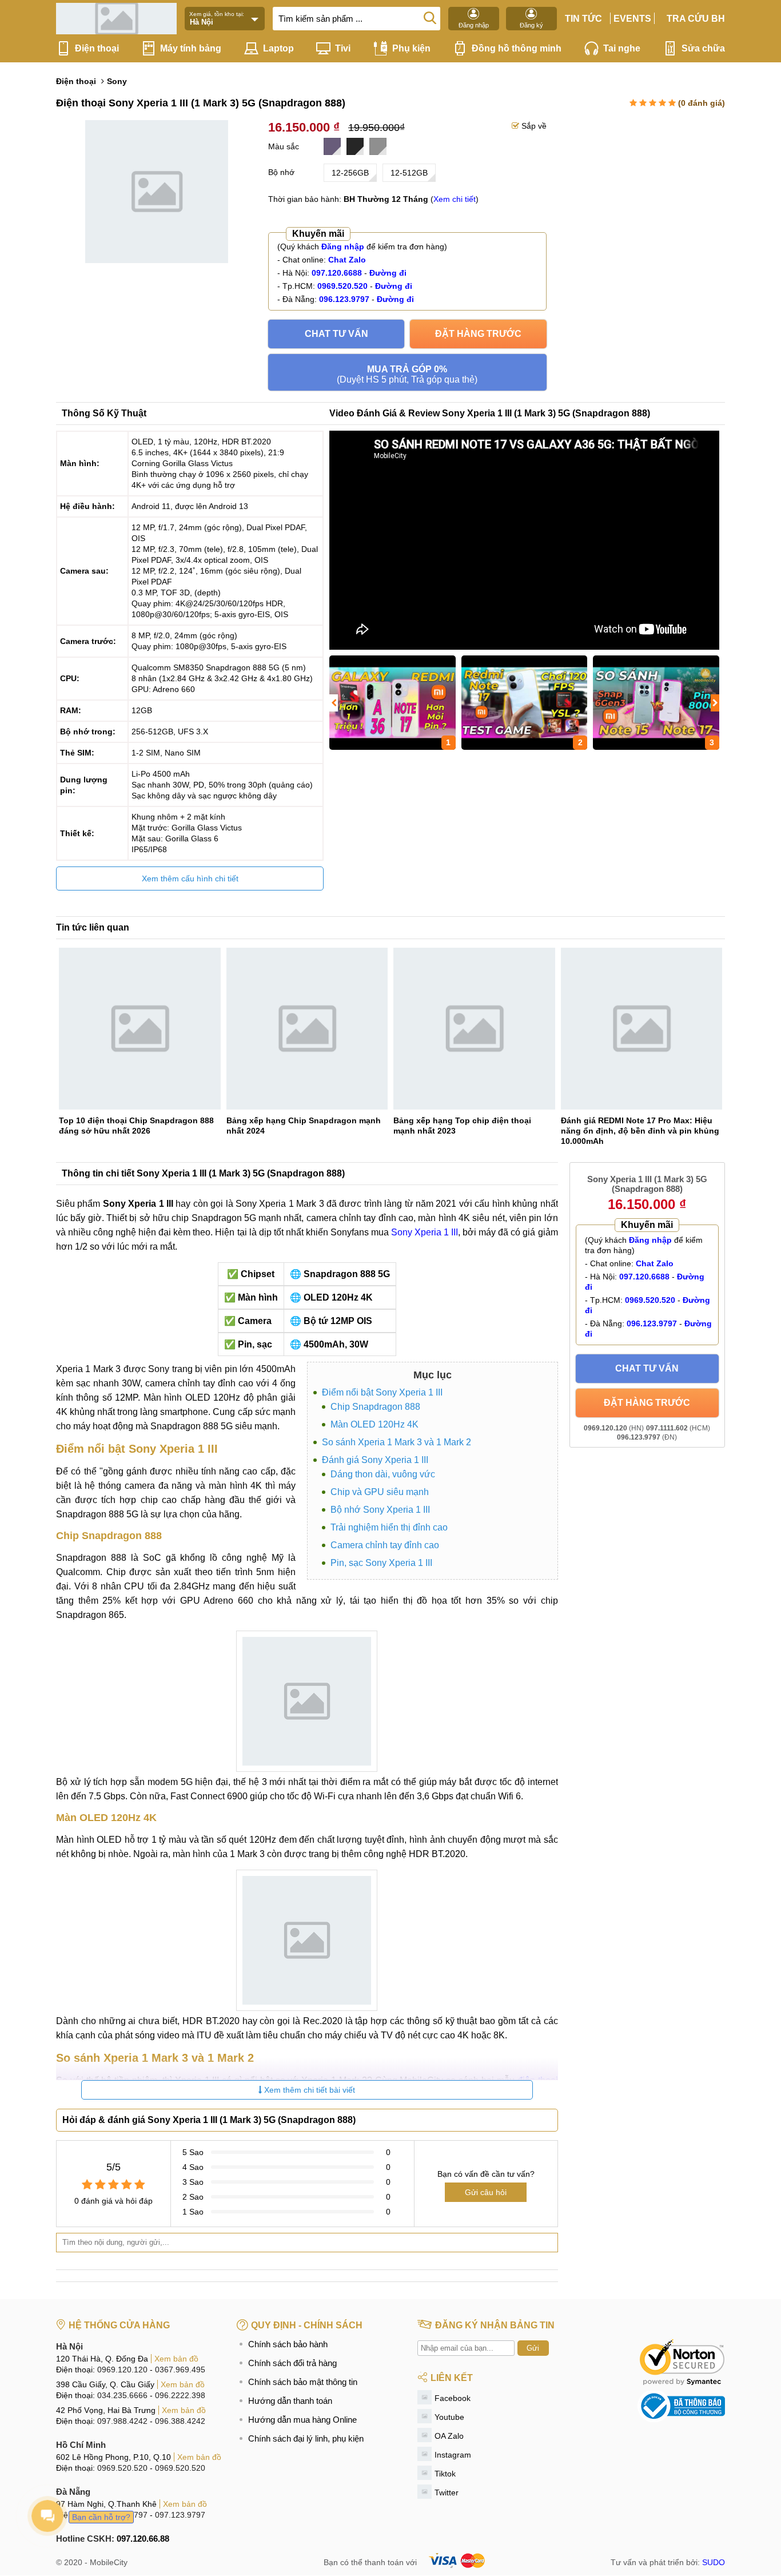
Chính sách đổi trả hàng (292, 2363)
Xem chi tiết (455, 199)
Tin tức (583, 19)
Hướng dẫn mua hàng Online (302, 2420)
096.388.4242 (180, 2421)
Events (632, 19)
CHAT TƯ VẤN (336, 334)
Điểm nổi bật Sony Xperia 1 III (382, 1392)
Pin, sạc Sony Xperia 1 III (381, 1563)
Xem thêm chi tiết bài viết (308, 2090)
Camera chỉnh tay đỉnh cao (385, 1545)
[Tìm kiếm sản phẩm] (430, 17)
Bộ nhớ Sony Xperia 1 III (380, 1510)
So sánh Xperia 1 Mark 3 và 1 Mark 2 (397, 1442)
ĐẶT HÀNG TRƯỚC (478, 334)
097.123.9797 (180, 2515)
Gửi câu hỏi (486, 2192)
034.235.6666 (122, 2395)
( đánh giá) (702, 103)
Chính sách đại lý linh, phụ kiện (306, 2438)
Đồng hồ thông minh (517, 48)
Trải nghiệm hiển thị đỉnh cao (389, 1527)
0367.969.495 (180, 2370)
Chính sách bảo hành (288, 2344)
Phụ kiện (411, 48)
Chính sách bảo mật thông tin (303, 2382)
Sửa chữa (703, 48)
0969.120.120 (122, 2370)
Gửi (533, 2348)
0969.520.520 (122, 2468)
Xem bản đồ (176, 2359)
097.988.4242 (122, 2421)
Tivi (343, 48)
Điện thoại (97, 48)
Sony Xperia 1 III (425, 1232)
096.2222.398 (180, 2395)
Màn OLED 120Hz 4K (374, 1424)
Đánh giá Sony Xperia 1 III (375, 1460)
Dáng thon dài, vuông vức (383, 1474)
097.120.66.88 (143, 2539)
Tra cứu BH (696, 19)
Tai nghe (622, 48)
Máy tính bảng (191, 48)
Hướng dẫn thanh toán (290, 2401)
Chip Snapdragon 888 (375, 1407)
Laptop (278, 48)
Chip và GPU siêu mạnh (380, 1492)
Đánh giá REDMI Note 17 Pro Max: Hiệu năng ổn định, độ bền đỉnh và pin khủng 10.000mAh (640, 1131)
